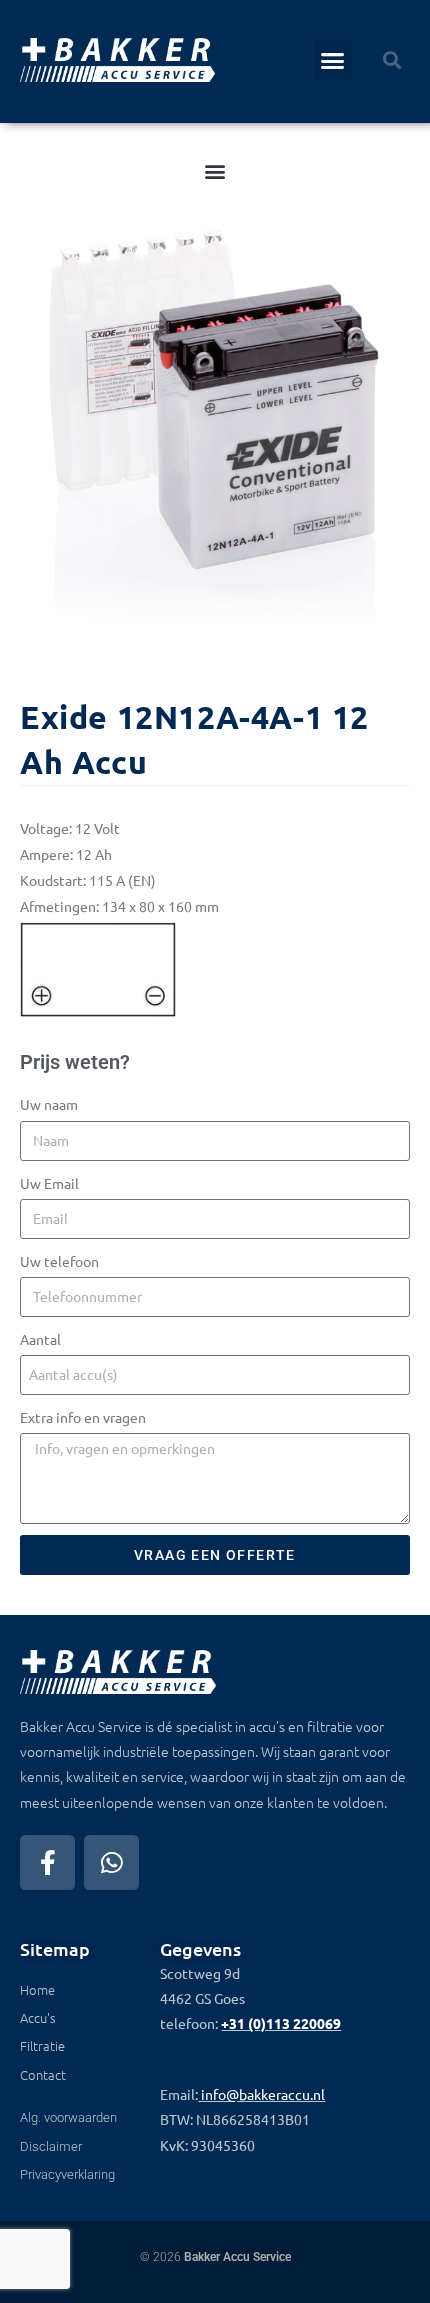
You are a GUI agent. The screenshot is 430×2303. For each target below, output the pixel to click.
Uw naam (49, 1104)
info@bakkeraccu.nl (263, 2094)
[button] (333, 60)
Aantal (40, 1339)
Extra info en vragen (83, 1417)
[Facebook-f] (47, 1862)
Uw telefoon (59, 1261)
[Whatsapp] (111, 1862)
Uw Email (49, 1183)
